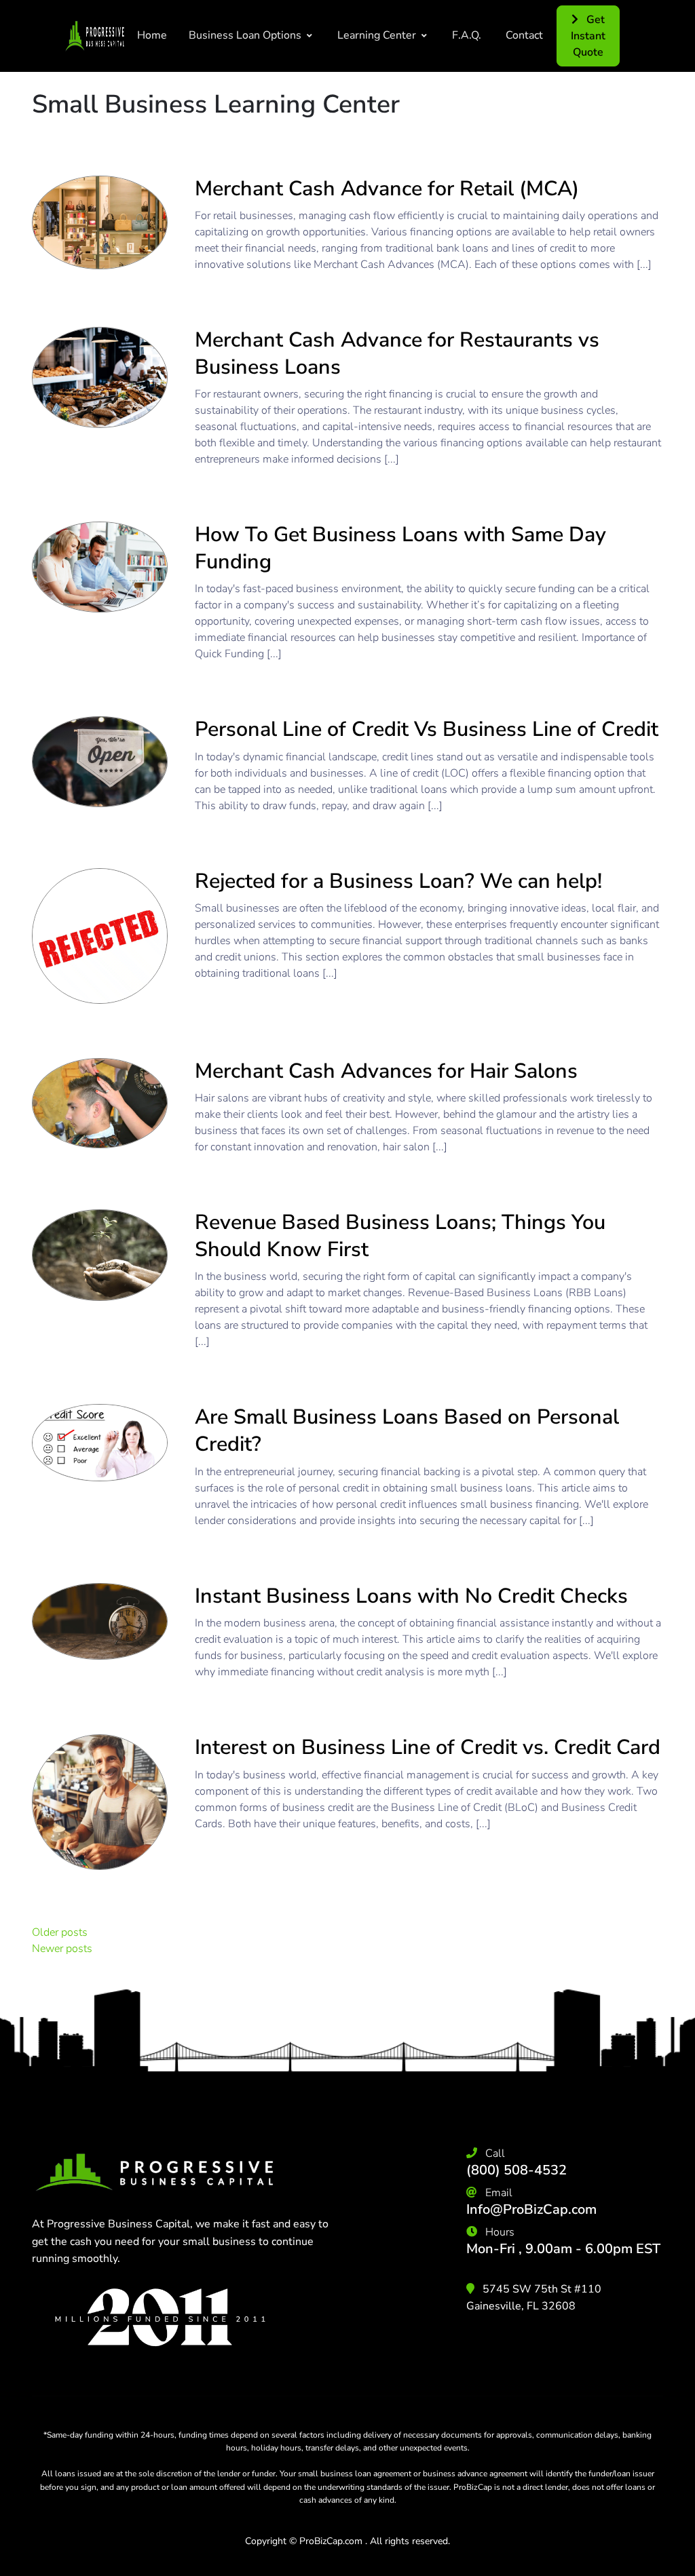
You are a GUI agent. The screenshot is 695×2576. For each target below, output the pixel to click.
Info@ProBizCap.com (531, 2209)
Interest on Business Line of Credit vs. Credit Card (428, 1747)
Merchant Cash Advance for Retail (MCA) (387, 189)
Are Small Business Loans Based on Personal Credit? (407, 1430)
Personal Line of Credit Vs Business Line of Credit (427, 729)
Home (152, 35)
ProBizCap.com (331, 2541)
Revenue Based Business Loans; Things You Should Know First (400, 1236)
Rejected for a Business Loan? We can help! (398, 881)
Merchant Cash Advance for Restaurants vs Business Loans (397, 353)
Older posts (60, 1932)
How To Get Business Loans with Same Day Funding (400, 548)
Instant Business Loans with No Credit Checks (411, 1596)
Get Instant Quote (588, 36)
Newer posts (62, 1949)
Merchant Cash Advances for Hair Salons (386, 1071)
